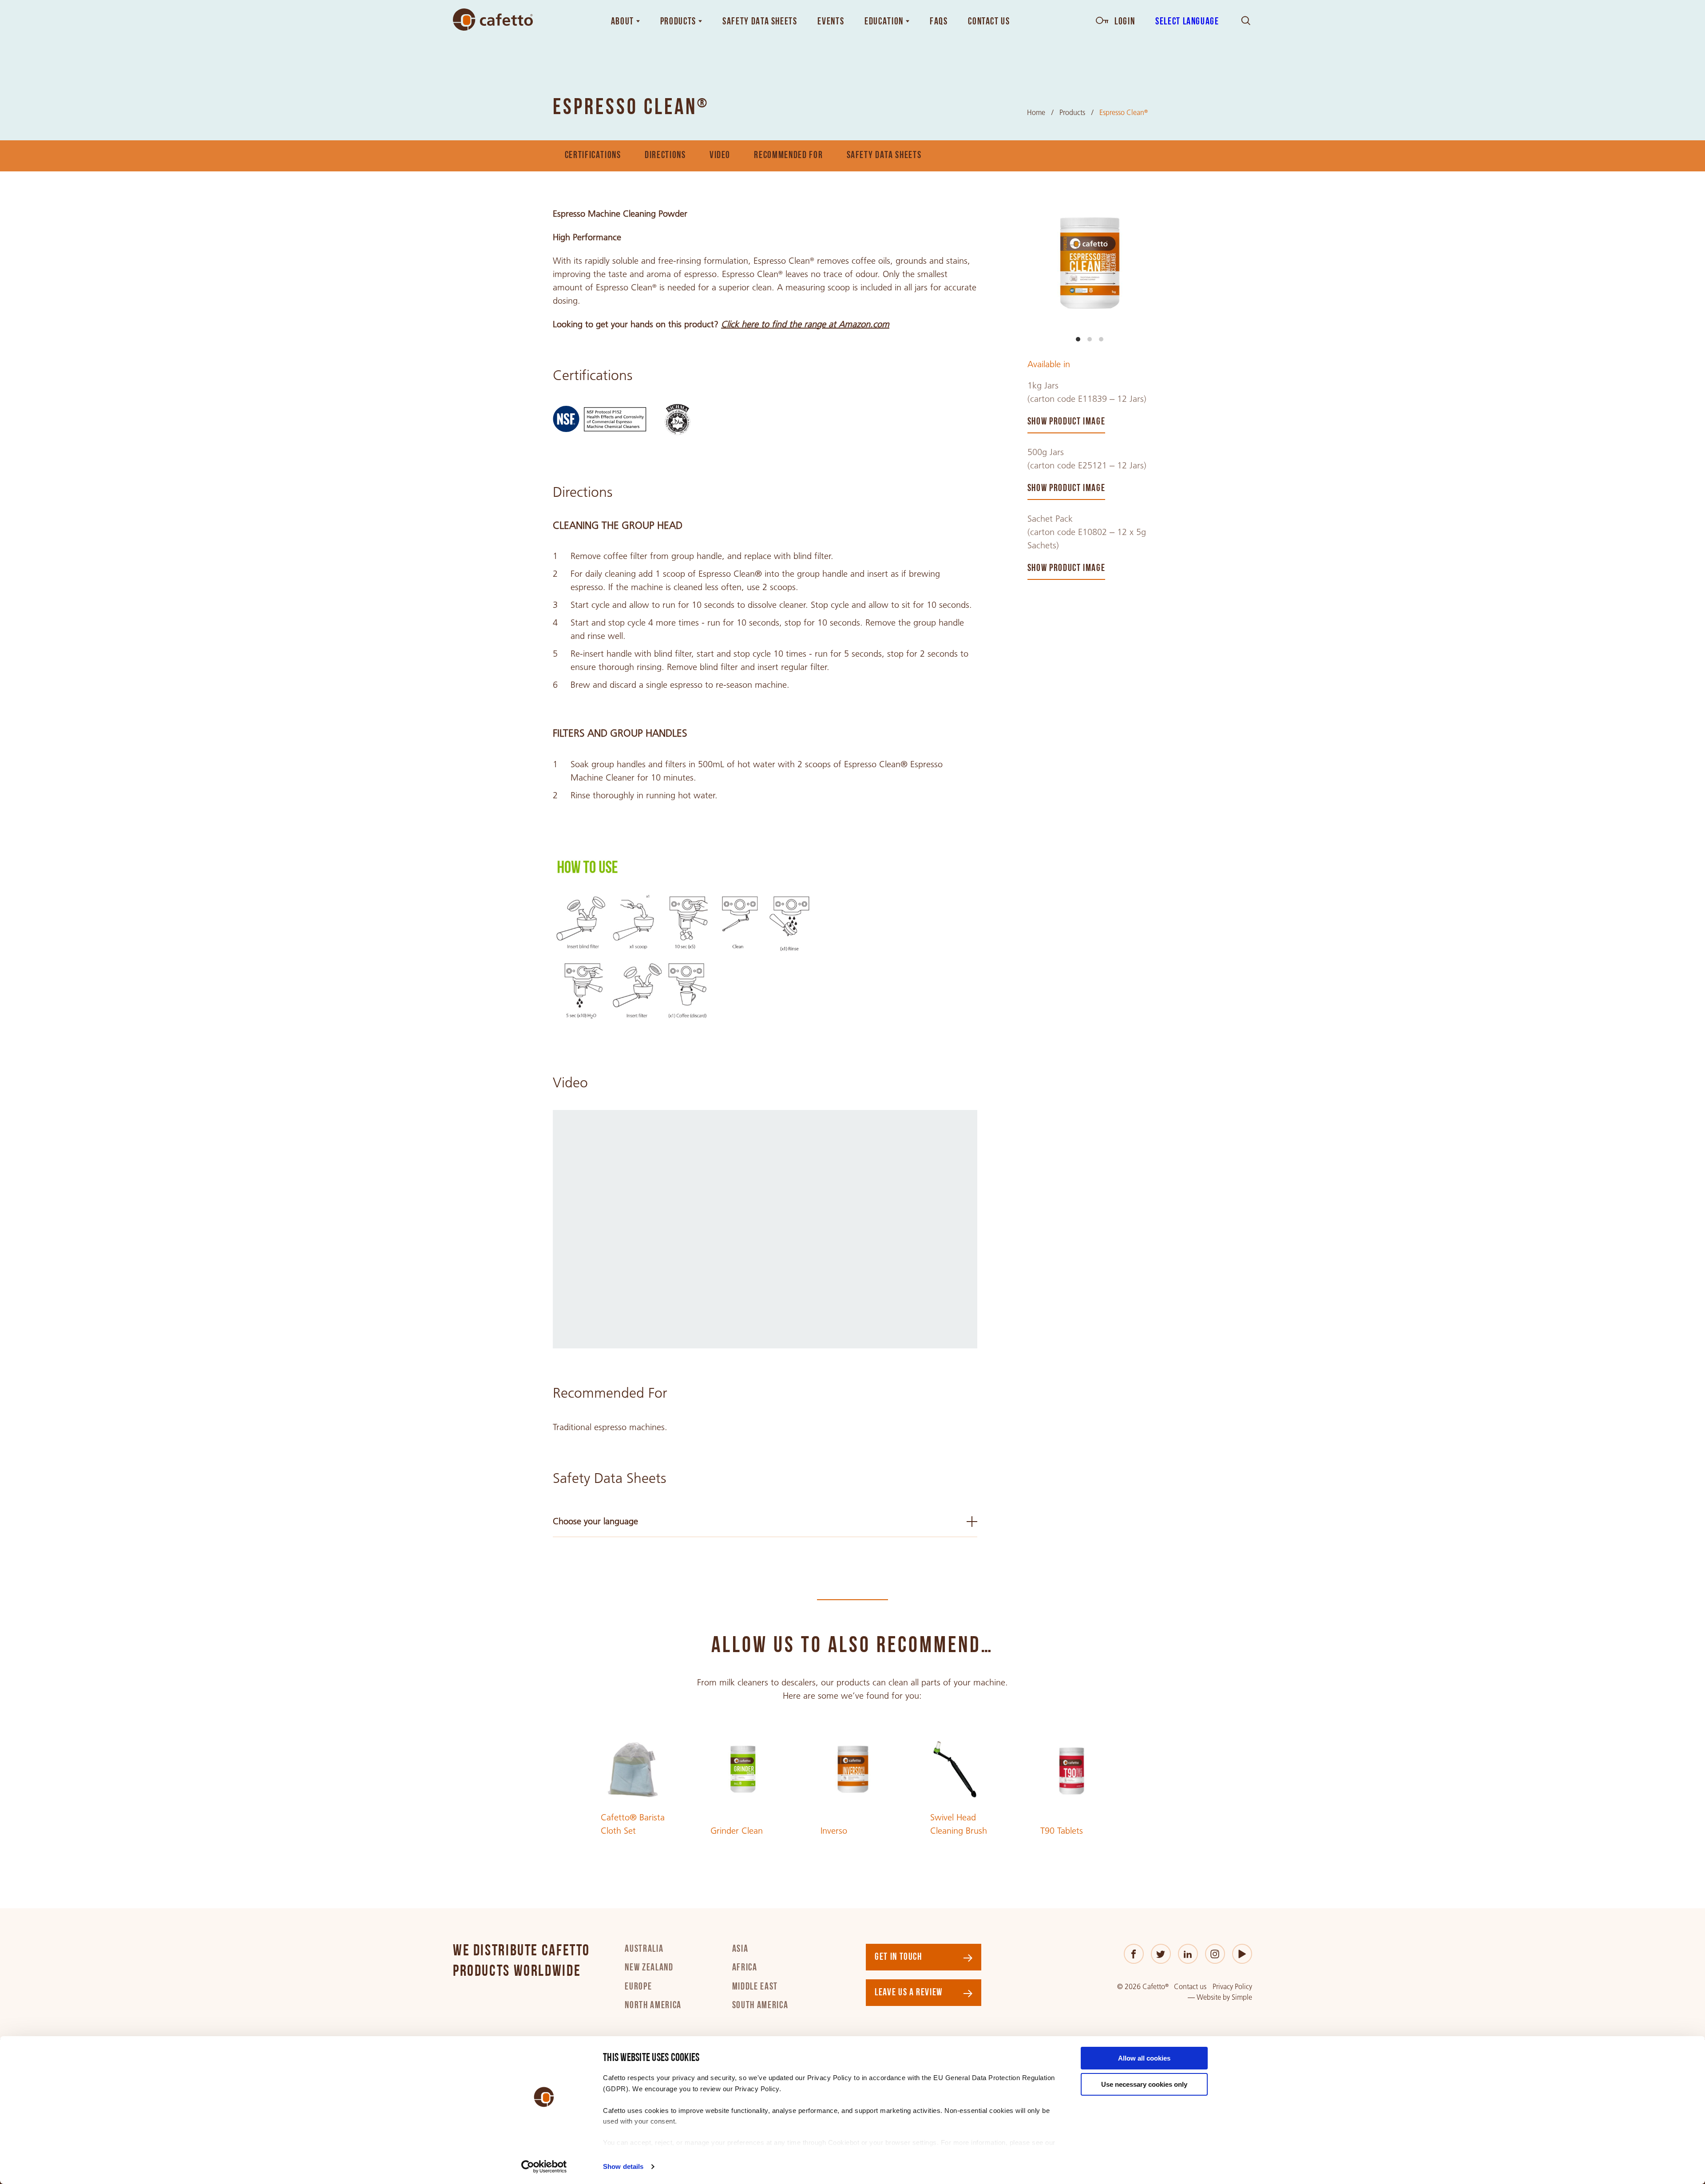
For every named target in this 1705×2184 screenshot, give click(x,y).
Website (1209, 1997)
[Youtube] (1242, 1954)
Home (1036, 113)
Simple (1242, 1997)
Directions (665, 156)
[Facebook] (1134, 1954)
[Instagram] (1215, 1954)
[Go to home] (493, 20)
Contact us (1190, 1987)
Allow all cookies (1144, 2058)
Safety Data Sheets (884, 156)
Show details (623, 2166)
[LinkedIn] (1188, 1954)
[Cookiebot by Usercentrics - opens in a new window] (544, 2167)
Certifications (593, 156)
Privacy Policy (1232, 1987)
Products (1072, 113)
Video (720, 156)
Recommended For (788, 156)
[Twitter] (1161, 1954)
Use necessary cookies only (1144, 2084)
